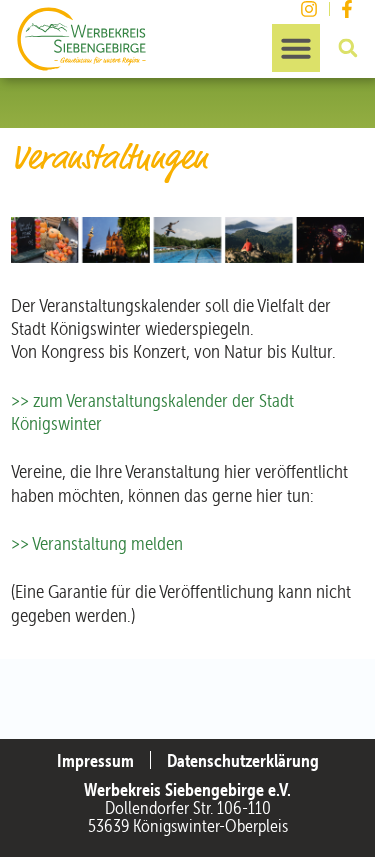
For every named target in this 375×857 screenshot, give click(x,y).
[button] (296, 48)
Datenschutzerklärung (243, 760)
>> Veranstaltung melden (97, 543)
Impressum (95, 760)
